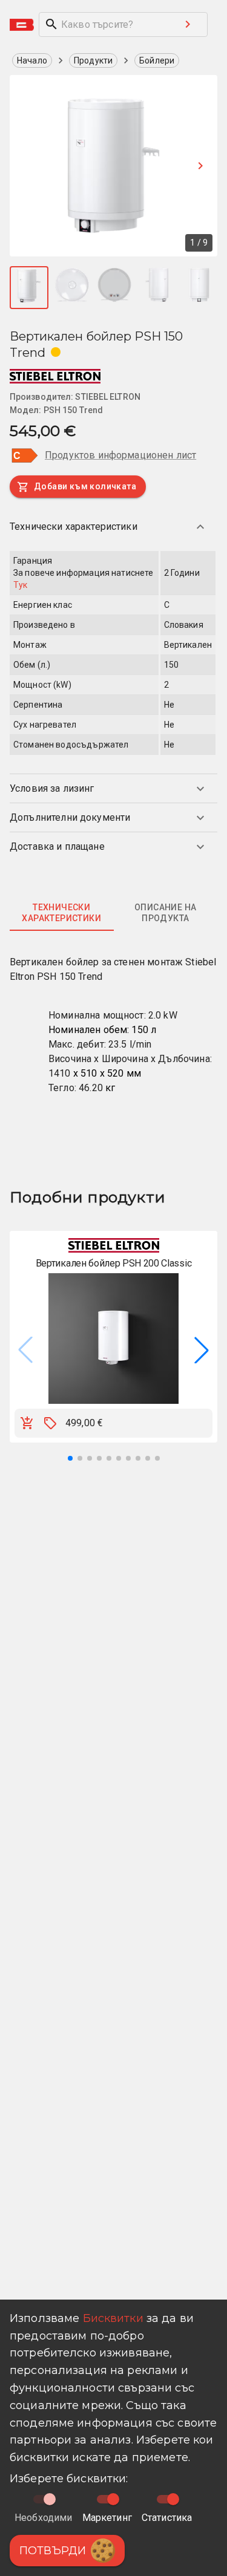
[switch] (113, 2499)
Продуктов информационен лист (120, 455)
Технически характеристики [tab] (61, 913)
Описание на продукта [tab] (165, 913)
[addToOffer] (50, 1423)
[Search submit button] (188, 24)
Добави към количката (85, 486)
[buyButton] (27, 1423)
